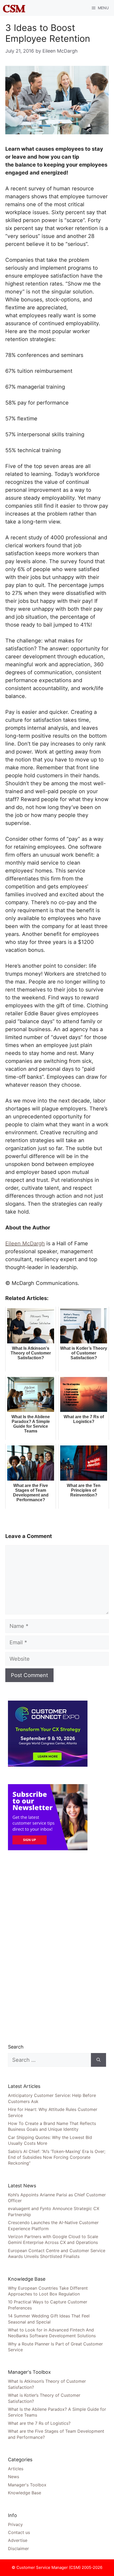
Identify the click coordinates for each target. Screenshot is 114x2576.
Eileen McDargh (25, 1243)
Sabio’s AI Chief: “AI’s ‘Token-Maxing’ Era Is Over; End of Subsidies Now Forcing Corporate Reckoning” (57, 2157)
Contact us (19, 2532)
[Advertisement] (48, 1947)
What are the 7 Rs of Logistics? (39, 2423)
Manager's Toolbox (27, 2485)
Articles (16, 2469)
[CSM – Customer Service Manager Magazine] (14, 8)
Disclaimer (18, 2549)
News (14, 2477)
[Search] (98, 2060)
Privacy (15, 2524)
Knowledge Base (25, 2493)
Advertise (18, 2540)
